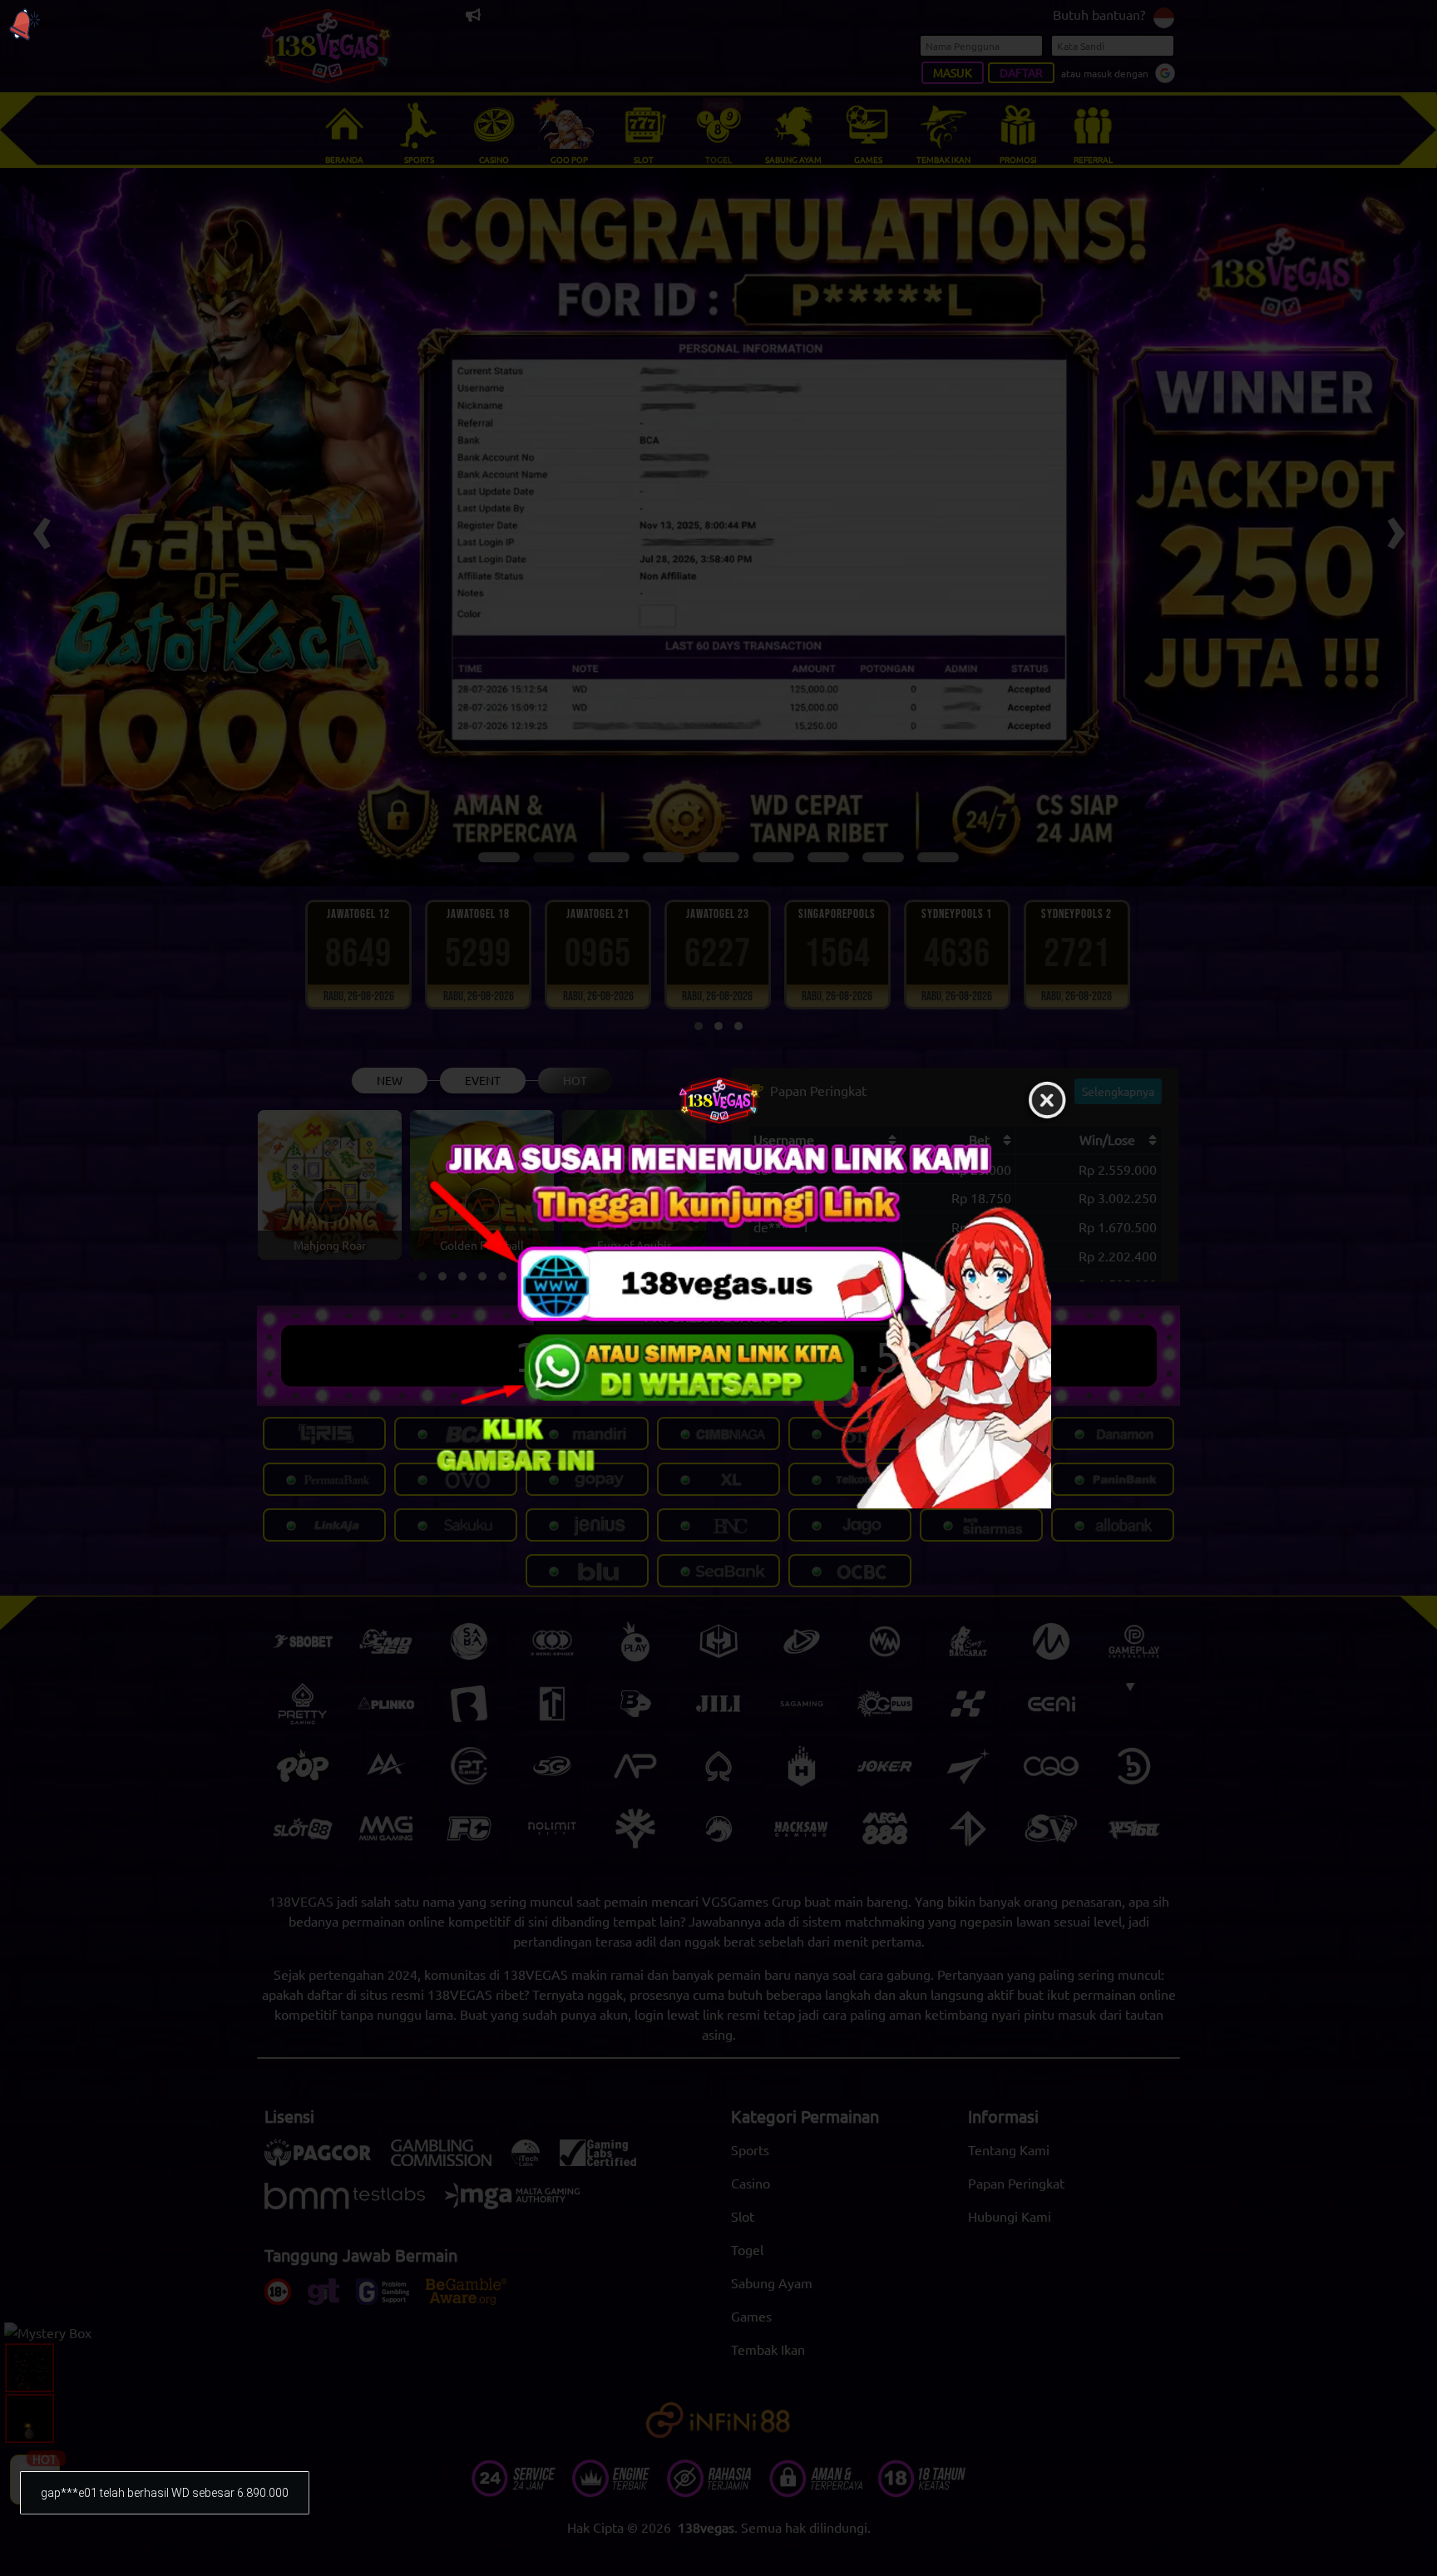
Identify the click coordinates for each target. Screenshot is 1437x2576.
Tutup (1047, 1101)
